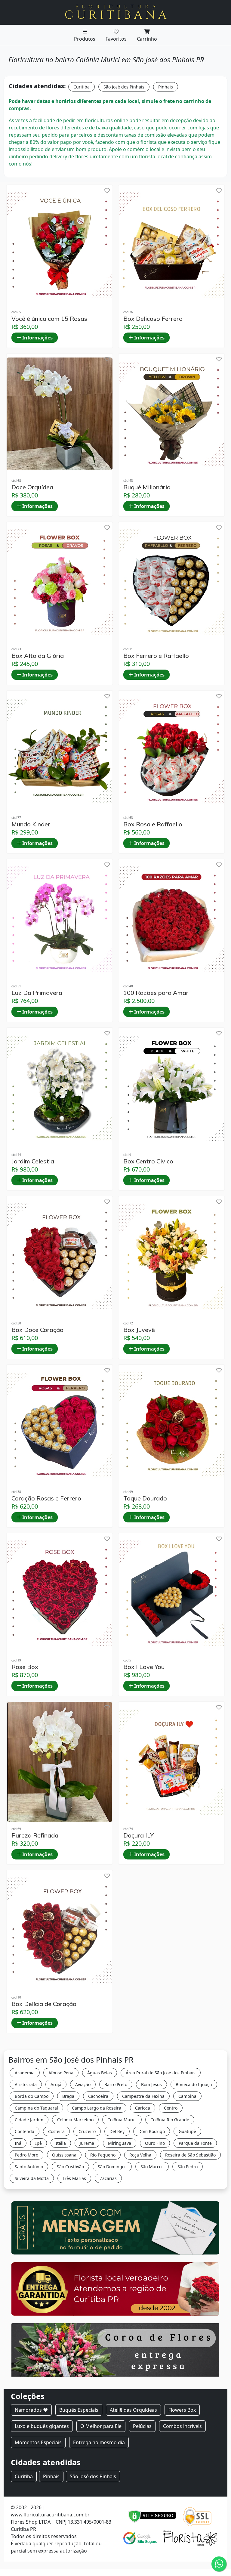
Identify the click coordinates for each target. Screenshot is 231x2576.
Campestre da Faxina (143, 2096)
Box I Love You (144, 1667)
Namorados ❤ (31, 2410)
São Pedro (188, 2167)
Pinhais (166, 87)
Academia (25, 2073)
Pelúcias (142, 2426)
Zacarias (108, 2178)
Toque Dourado (145, 1498)
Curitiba (82, 87)
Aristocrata (26, 2084)
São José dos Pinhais (124, 87)
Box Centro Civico (148, 1161)
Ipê (38, 2143)
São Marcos (152, 2167)
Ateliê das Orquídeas (133, 2410)
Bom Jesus (151, 2084)
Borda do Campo (32, 2096)
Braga (68, 2096)
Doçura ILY (139, 1835)
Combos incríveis (182, 2426)
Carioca (143, 2108)
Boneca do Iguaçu (194, 2084)
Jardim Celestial (34, 1161)
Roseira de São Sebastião (190, 2155)
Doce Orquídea (32, 487)
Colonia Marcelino (75, 2120)
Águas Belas (100, 2073)
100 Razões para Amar (156, 993)
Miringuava (120, 2143)
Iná (18, 2143)
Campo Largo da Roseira (97, 2108)
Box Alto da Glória (38, 656)
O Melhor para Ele (101, 2426)
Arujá (56, 2084)
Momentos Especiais (38, 2442)
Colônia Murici (122, 2120)
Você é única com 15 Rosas (49, 319)
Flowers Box (182, 2410)
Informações (37, 338)
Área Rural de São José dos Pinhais (161, 2073)
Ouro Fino (155, 2143)
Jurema (87, 2143)
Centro (171, 2108)
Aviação (83, 2084)
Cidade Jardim (29, 2120)
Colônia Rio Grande (170, 2120)
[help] (107, 191)
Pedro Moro (26, 2155)
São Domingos (112, 2167)
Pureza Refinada (35, 1835)
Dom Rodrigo (152, 2131)
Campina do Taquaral (36, 2108)
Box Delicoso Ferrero (153, 319)
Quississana (64, 2155)
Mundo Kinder (31, 824)
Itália (61, 2143)
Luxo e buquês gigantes (42, 2426)
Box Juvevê (139, 1330)
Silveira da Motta (32, 2178)
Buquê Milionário (147, 487)
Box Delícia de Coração (44, 2004)
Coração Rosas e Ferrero (46, 1498)
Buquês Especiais (79, 2410)
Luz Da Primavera (37, 993)
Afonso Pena (61, 2073)
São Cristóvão (70, 2167)
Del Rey (117, 2131)
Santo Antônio (29, 2167)
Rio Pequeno (103, 2155)
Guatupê (187, 2131)
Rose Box (25, 1667)
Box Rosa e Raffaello (153, 824)
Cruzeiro (87, 2131)
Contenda (25, 2131)
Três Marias (74, 2178)
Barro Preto (116, 2084)
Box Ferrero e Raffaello (156, 656)
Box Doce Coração (37, 1330)
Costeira (56, 2131)
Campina (187, 2096)
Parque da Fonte (195, 2143)
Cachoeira (98, 2096)
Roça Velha (140, 2155)
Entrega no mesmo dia (99, 2442)
